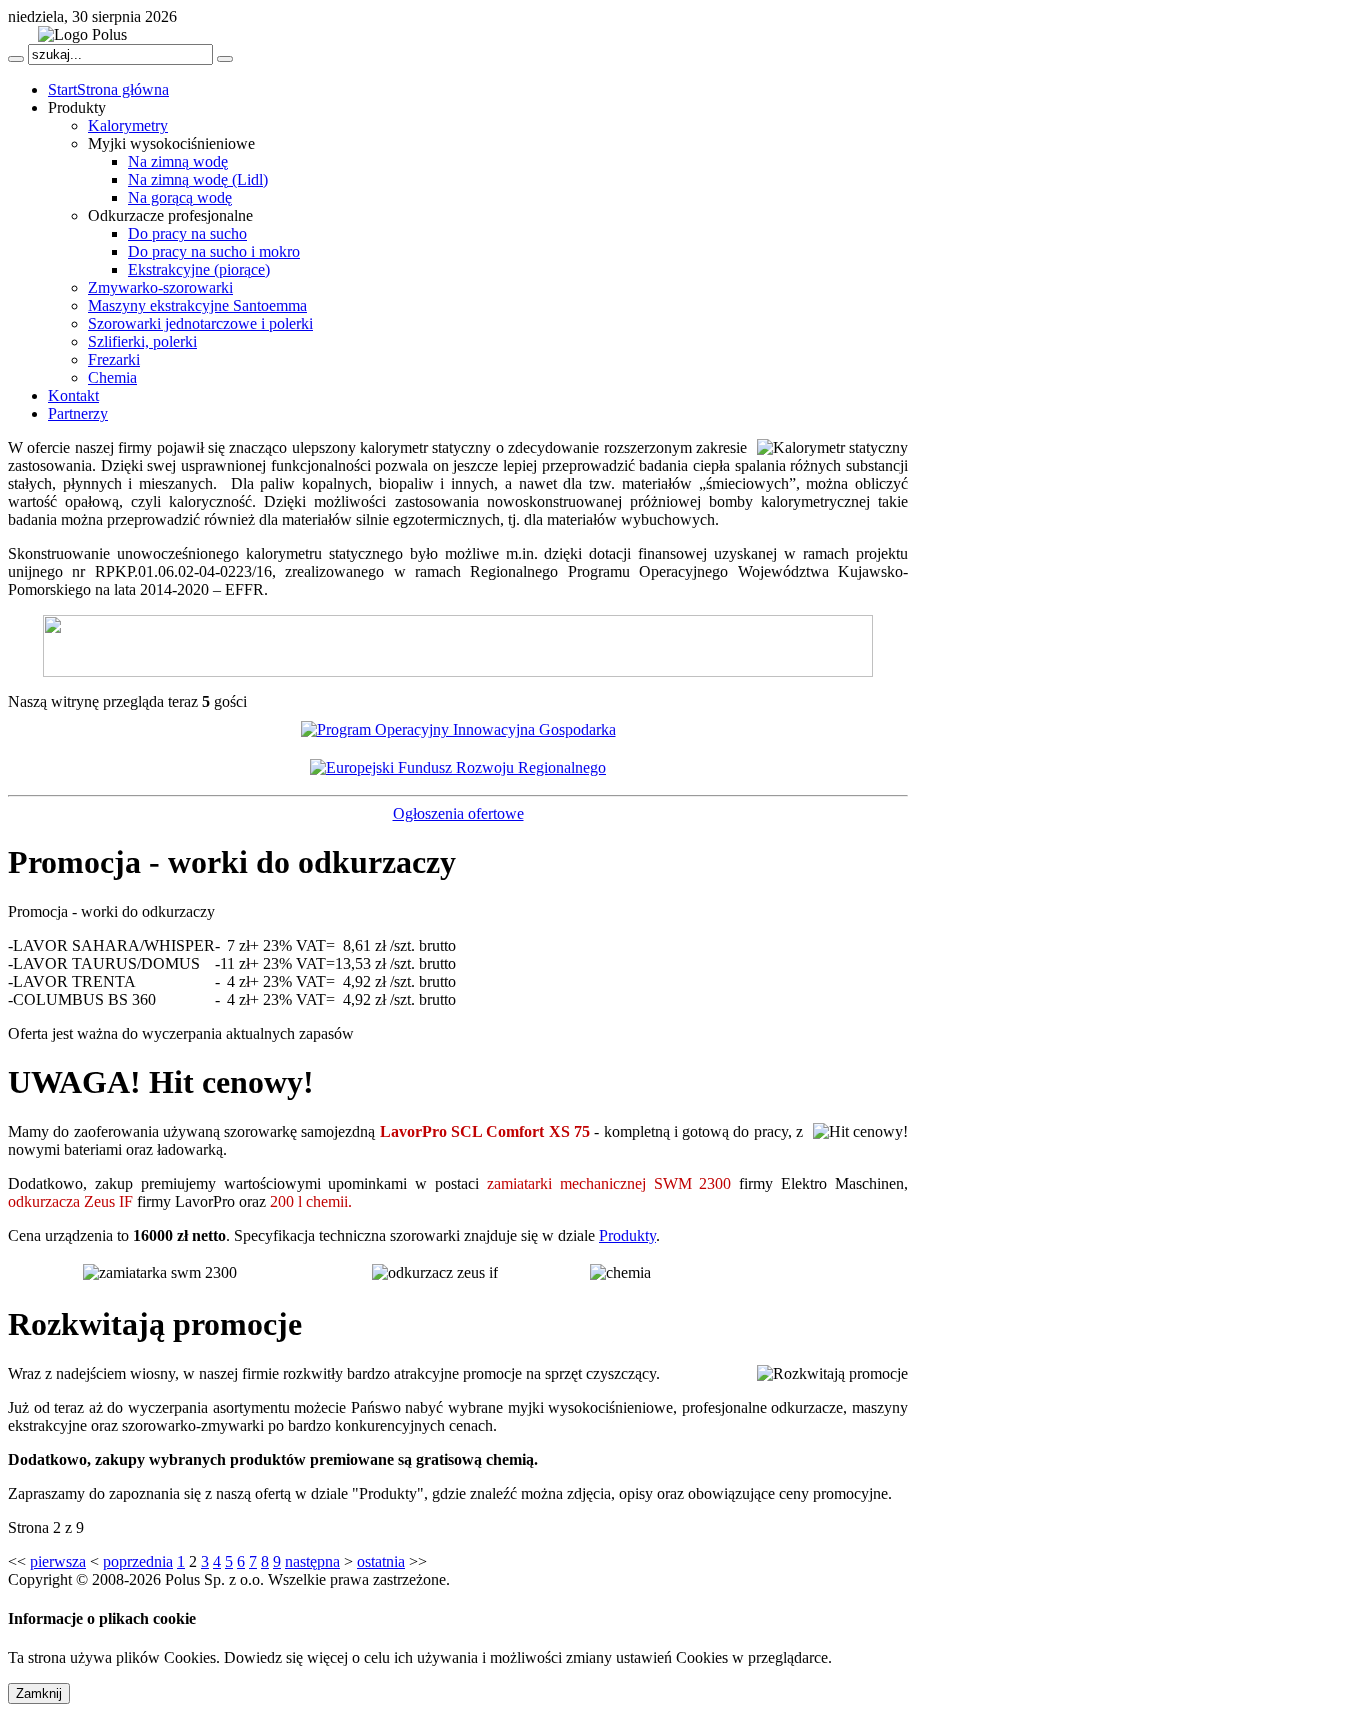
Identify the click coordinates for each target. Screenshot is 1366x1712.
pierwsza (58, 1561)
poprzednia (138, 1561)
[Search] (16, 59)
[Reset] (225, 59)
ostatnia (381, 1561)
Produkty (627, 1235)
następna (312, 1561)
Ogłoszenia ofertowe (458, 813)
